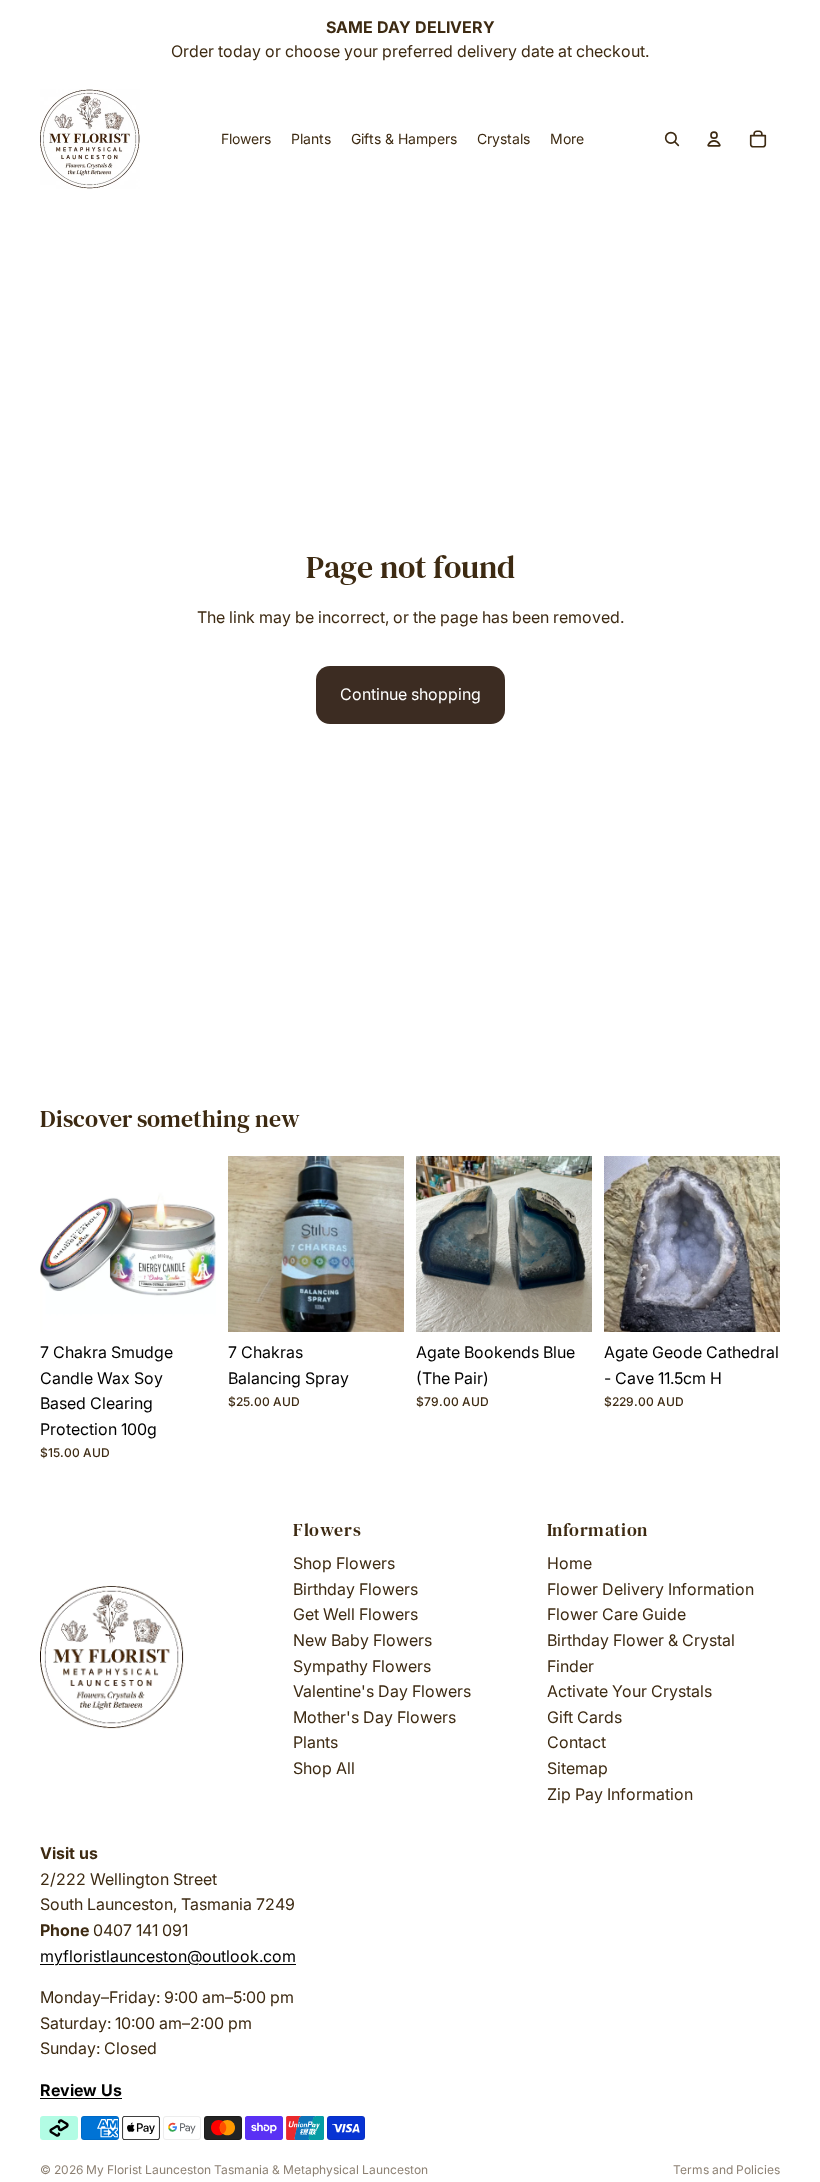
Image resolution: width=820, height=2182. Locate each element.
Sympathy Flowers (362, 1666)
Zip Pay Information (620, 1794)
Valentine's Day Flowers (382, 1691)
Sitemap (577, 1768)
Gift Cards (584, 1717)
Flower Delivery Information (650, 1589)
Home (569, 1563)
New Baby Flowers (362, 1640)
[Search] (672, 139)
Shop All (324, 1768)
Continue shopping (410, 694)
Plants (315, 1742)
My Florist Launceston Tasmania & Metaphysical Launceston (257, 2169)
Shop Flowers (344, 1563)
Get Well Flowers (355, 1614)
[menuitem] (567, 139)
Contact (576, 1742)
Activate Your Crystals (629, 1691)
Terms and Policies (726, 2169)
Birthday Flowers (355, 1589)
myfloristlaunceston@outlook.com (168, 1956)
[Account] (714, 139)
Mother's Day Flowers (374, 1717)
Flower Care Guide (616, 1614)
